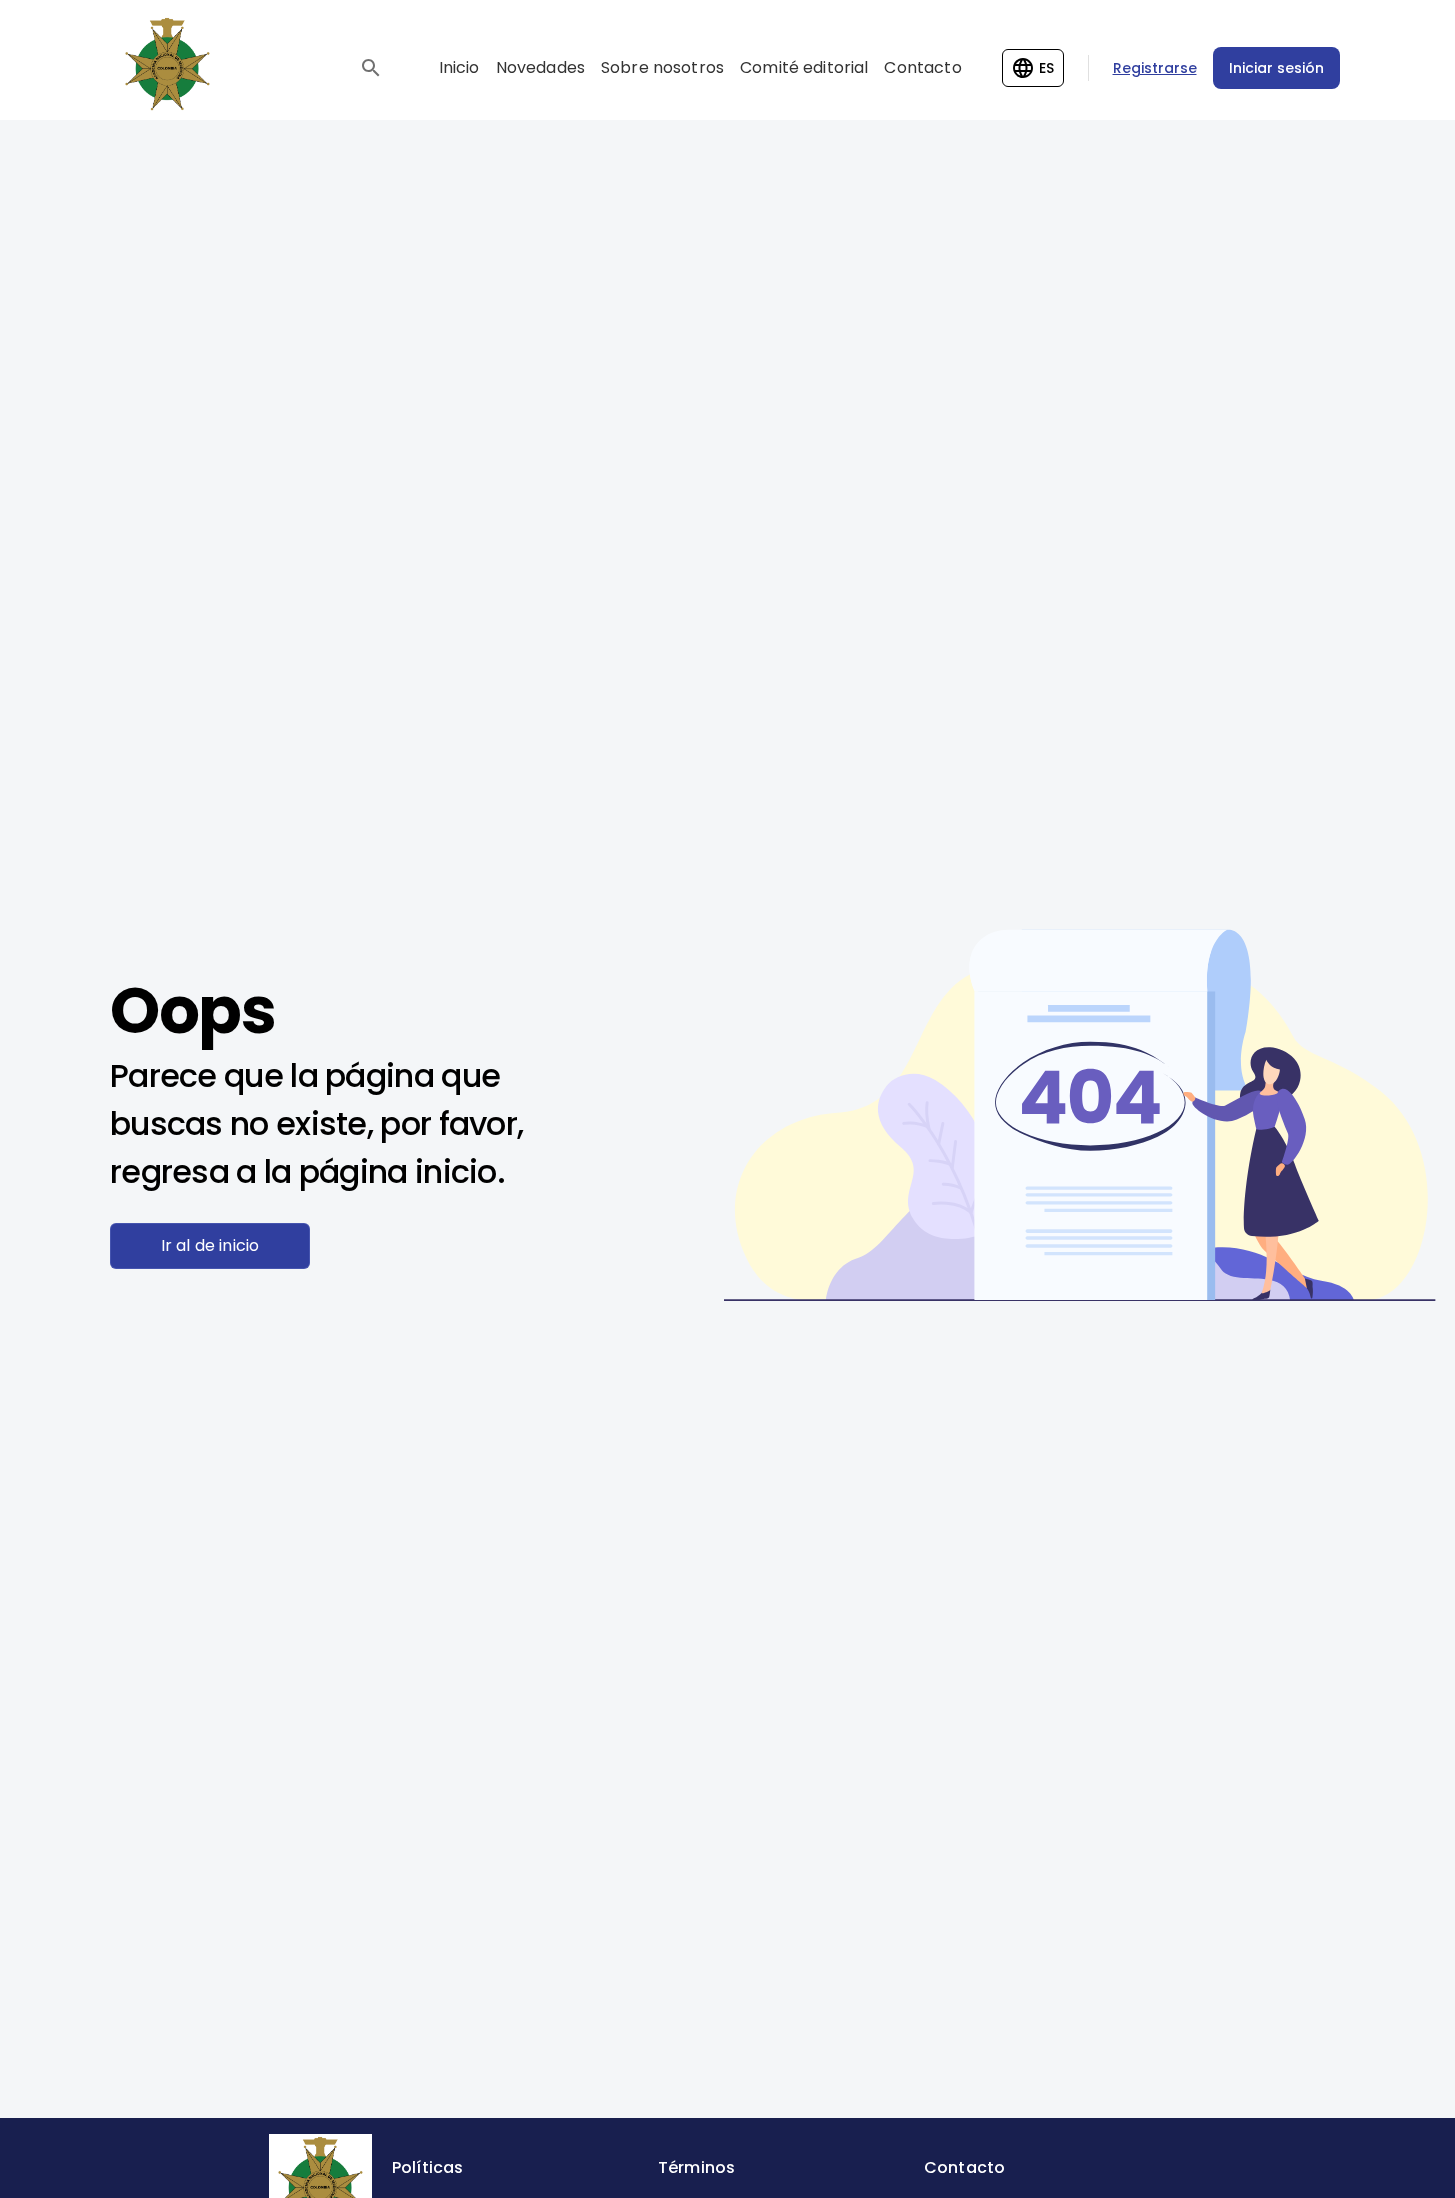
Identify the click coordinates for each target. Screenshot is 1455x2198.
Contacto (922, 67)
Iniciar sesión (1276, 68)
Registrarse (1155, 68)
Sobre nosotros (662, 67)
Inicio (459, 67)
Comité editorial (804, 67)
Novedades (540, 67)
